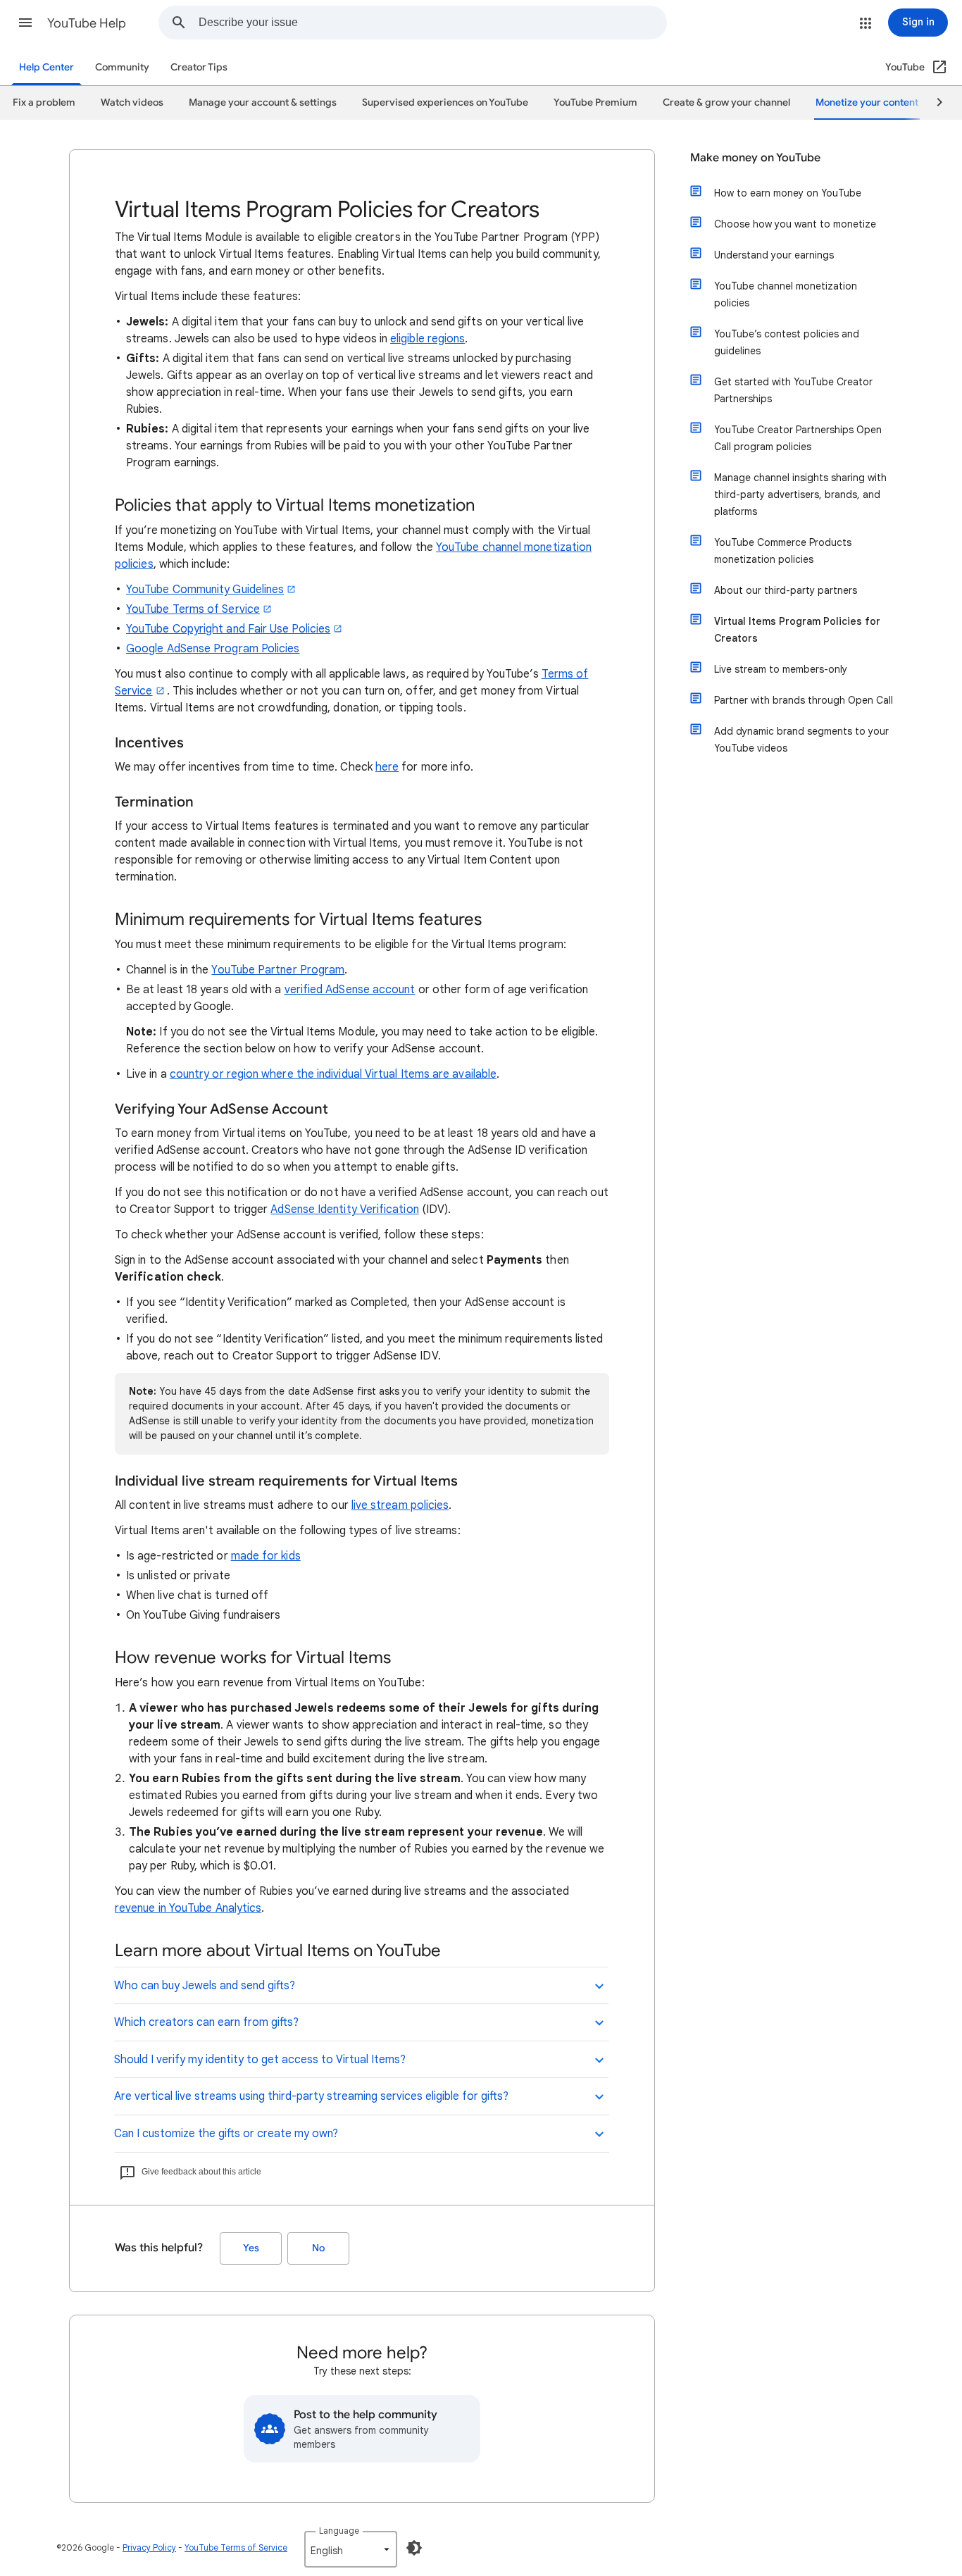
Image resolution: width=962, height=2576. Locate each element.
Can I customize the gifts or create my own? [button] (226, 2134)
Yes (251, 2248)
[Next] (933, 103)
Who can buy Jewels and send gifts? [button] (205, 1986)
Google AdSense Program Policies (213, 649)
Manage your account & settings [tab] (263, 102)
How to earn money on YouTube (788, 193)
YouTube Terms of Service (193, 609)
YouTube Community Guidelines (205, 590)
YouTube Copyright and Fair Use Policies (228, 629)
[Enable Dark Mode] (414, 2548)
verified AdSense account (350, 990)
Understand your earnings (774, 255)
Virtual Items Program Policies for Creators (797, 630)
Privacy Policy (149, 2547)
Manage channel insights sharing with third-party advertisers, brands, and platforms (800, 494)
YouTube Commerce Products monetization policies (783, 551)
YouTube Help (87, 23)
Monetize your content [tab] (867, 102)
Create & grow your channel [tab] (726, 102)
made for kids (266, 1556)
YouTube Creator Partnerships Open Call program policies (798, 438)
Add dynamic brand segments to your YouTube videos (801, 740)
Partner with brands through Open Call (804, 700)
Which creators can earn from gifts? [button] (206, 2022)
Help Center (46, 67)
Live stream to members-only (781, 669)
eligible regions (427, 339)
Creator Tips (199, 67)
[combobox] (432, 23)
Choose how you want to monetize (795, 224)
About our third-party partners (786, 590)
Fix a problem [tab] (44, 102)
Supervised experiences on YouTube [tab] (445, 102)
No (318, 2248)
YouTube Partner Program (278, 970)
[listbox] (351, 2549)
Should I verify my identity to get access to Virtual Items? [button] (260, 2060)
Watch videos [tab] (132, 102)
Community (122, 67)
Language (339, 2531)
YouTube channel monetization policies (786, 294)
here (387, 767)
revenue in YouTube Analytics (188, 1908)
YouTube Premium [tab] (595, 102)
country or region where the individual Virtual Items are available (333, 1074)
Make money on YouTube (755, 158)
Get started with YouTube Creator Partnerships (793, 390)
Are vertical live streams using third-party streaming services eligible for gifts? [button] (311, 2096)
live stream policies (400, 1505)
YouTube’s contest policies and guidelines (787, 342)
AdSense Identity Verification (344, 1209)
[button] (25, 23)
